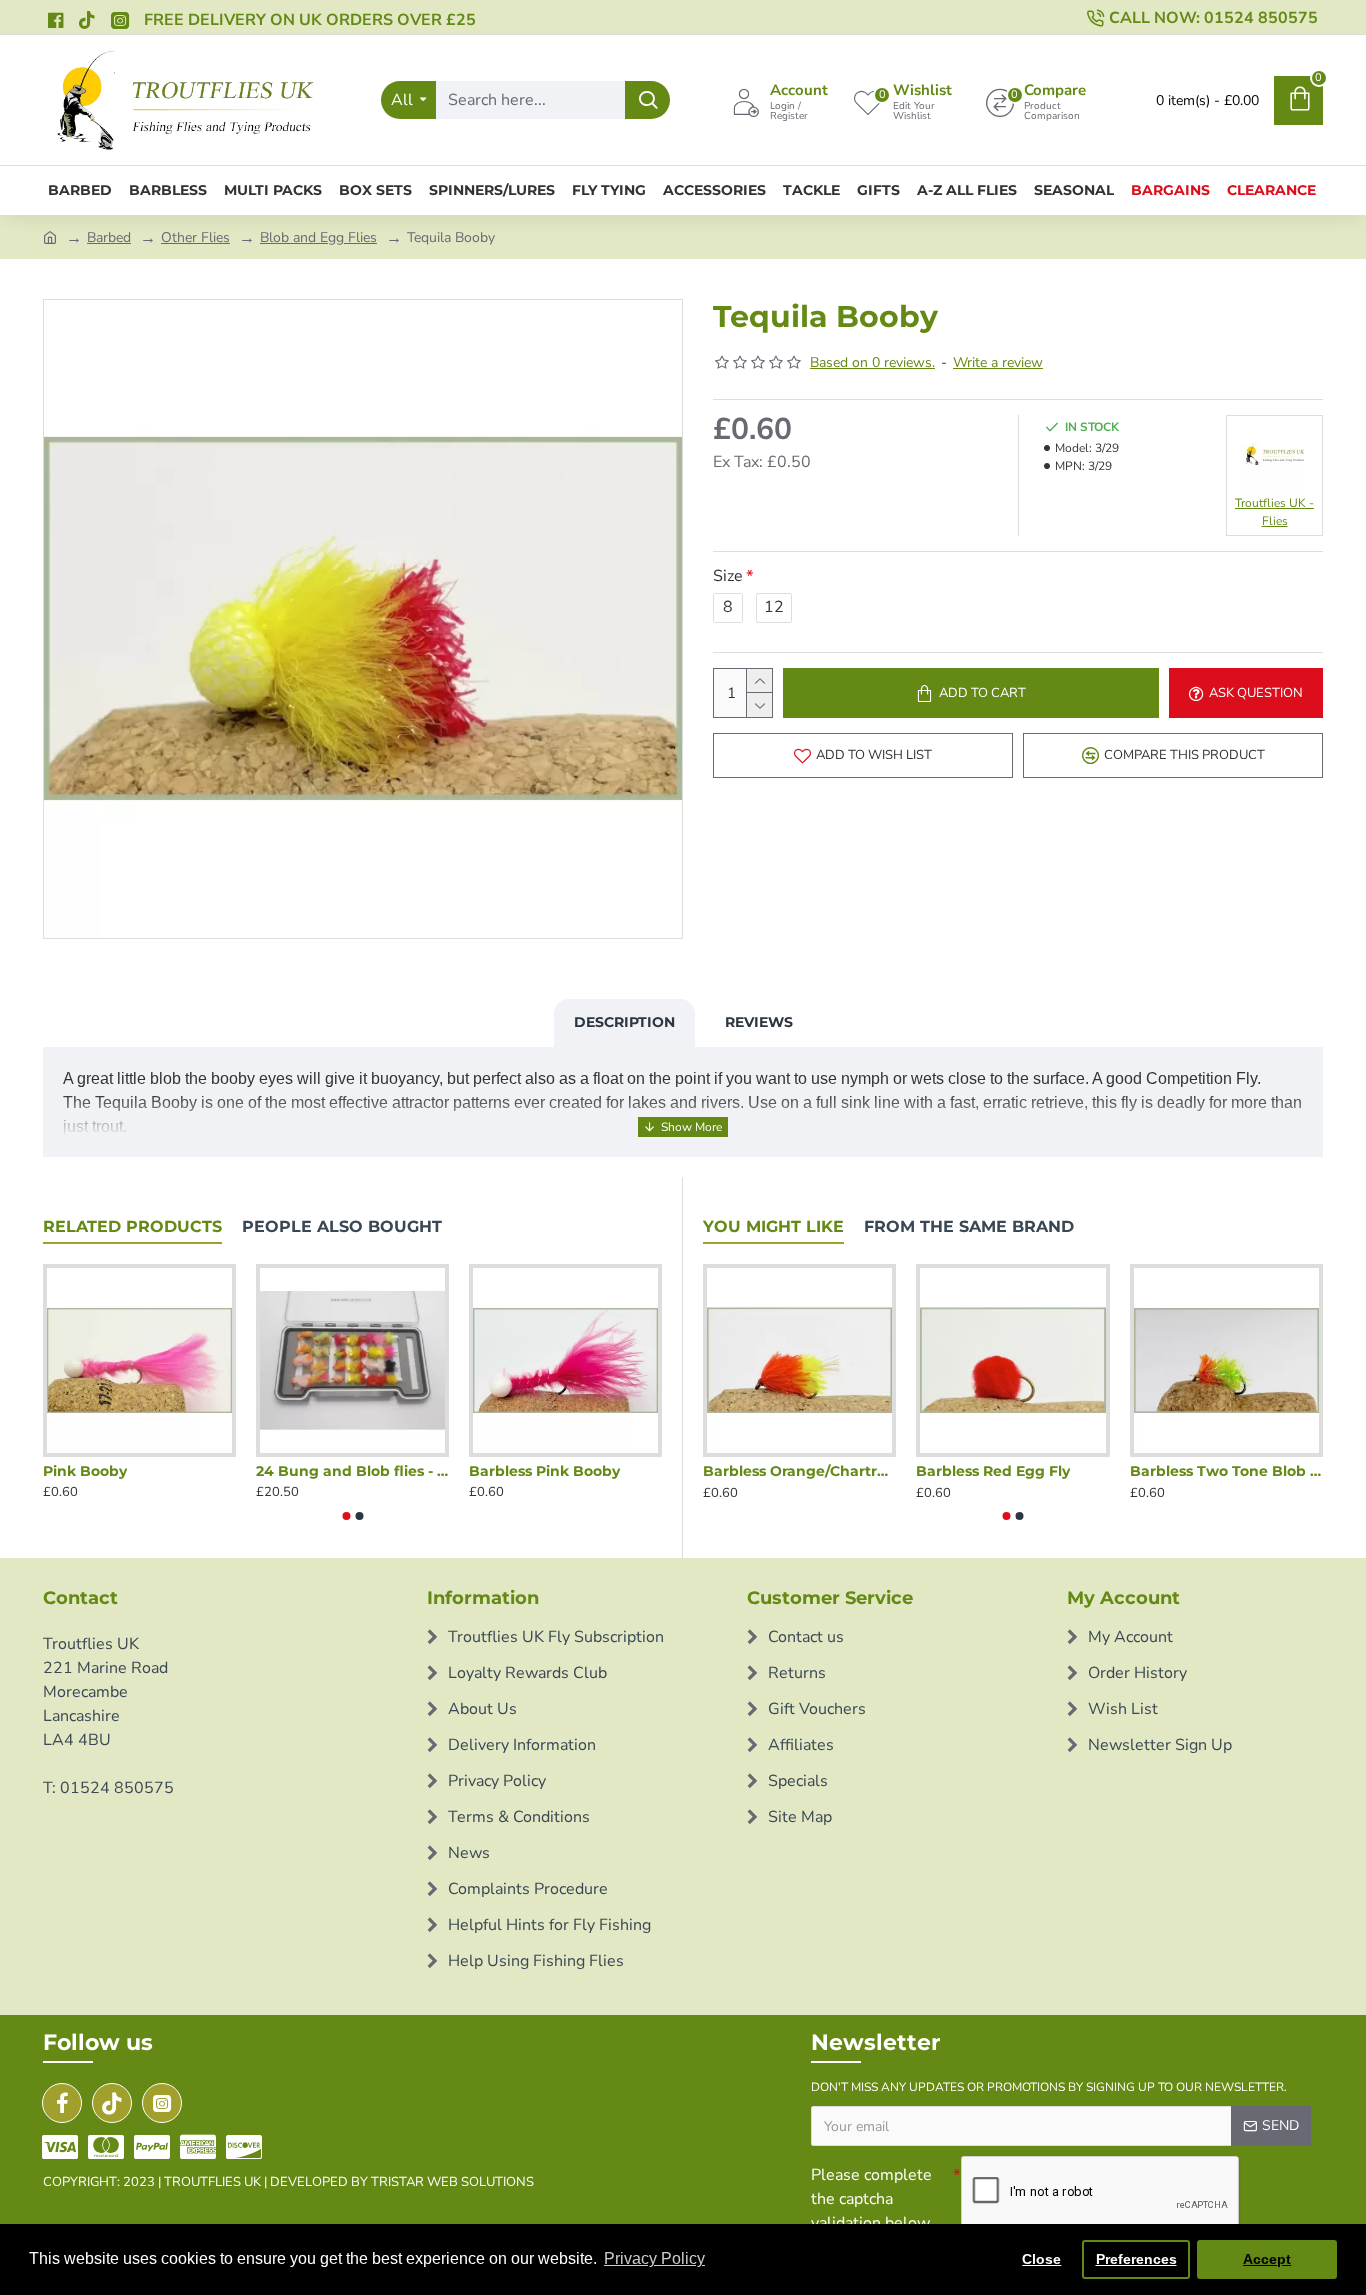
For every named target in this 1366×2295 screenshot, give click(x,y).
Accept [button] (1267, 2259)
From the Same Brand (969, 1226)
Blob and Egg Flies (318, 237)
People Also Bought (342, 1226)
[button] (346, 1516)
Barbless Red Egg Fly (993, 1471)
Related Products (132, 1226)
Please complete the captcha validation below (871, 2199)
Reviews (759, 1022)
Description (624, 1022)
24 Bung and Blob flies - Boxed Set (352, 1471)
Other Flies (195, 237)
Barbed (109, 237)
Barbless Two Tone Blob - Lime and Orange (1226, 1471)
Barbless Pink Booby (544, 1471)
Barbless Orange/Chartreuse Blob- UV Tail (799, 1471)
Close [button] (1041, 2259)
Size (728, 576)
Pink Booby (85, 1471)
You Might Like (773, 1226)
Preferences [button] (1136, 2259)
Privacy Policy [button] (654, 2258)
